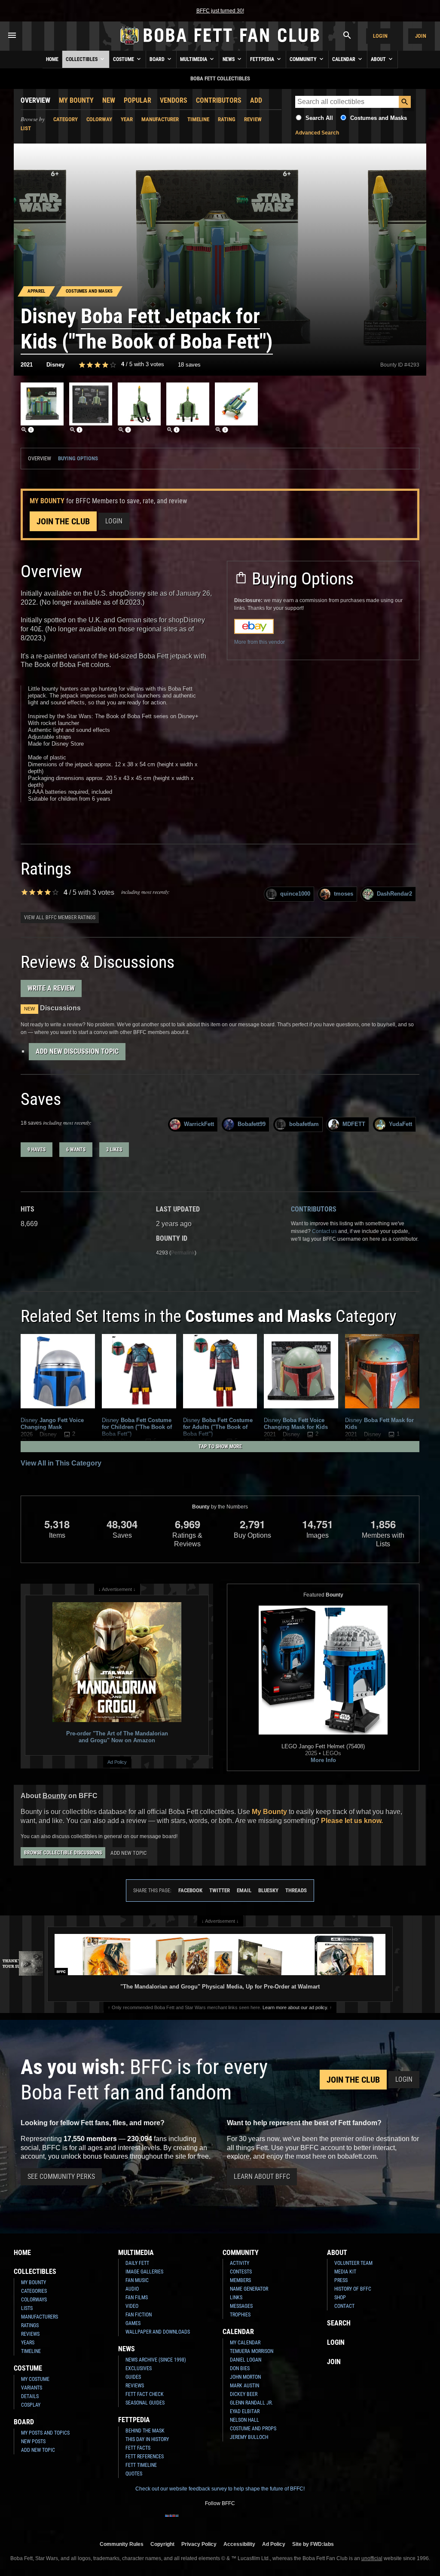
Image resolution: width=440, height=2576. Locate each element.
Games (133, 2323)
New (109, 100)
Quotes (134, 2474)
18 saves (189, 365)
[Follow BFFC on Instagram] (186, 2521)
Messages (241, 2306)
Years (28, 2343)
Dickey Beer (244, 2394)
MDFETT (354, 1124)
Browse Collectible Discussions (63, 1853)
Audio (132, 2289)
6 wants (76, 1150)
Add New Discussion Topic (77, 1051)
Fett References (145, 2457)
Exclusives (139, 2368)
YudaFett (400, 1124)
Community (304, 59)
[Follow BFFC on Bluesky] (268, 2521)
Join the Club (63, 521)
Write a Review (51, 988)
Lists (27, 2308)
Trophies (240, 2315)
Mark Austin (244, 2386)
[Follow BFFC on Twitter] (199, 2521)
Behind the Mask (145, 2431)
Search (339, 2323)
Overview (35, 100)
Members (240, 2280)
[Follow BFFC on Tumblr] (213, 2521)
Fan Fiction (139, 2315)
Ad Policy (117, 1762)
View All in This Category (61, 1463)
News (229, 59)
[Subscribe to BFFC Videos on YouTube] (227, 2521)
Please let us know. (352, 1821)
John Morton (245, 2377)
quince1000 (295, 894)
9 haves (37, 1150)
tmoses (344, 894)
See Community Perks (61, 2177)
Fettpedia (263, 59)
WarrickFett (199, 1124)
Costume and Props (253, 2429)
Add (256, 100)
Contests (241, 2272)
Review (253, 119)
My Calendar (245, 2343)
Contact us (324, 1231)
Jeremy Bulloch (249, 2437)
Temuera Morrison (252, 2351)
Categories (34, 2291)
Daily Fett (137, 2263)
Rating (227, 119)
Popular (137, 100)
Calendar (344, 59)
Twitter (220, 1890)
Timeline (198, 119)
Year (127, 119)
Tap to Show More (220, 1447)
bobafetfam (304, 1124)
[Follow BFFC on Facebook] (172, 2521)
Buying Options (78, 458)
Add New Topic (128, 1853)
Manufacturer (160, 119)
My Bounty (76, 100)
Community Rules (122, 2544)
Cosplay (31, 2405)
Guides (133, 2377)
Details (30, 2396)
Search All (319, 118)
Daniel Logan (246, 2360)
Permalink (183, 1253)
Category (66, 119)
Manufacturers (40, 2317)
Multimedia (194, 59)
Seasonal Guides (145, 2403)
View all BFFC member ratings (60, 918)
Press (341, 2280)
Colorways (34, 2300)
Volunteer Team (353, 2263)
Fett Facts (138, 2448)
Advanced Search (317, 133)
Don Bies (240, 2368)
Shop (340, 2298)
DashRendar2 (394, 894)
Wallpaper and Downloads (158, 2332)
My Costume (35, 2379)
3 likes (114, 1150)
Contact (344, 2306)
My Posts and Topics (45, 2433)
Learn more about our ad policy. (295, 2007)
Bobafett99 (252, 1124)
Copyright (162, 2544)
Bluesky (268, 1890)
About (379, 59)
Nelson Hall (244, 2420)
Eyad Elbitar (245, 2411)
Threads (296, 1890)
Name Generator (249, 2289)
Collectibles (82, 59)
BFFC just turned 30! (220, 11)
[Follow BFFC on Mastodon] (254, 2521)
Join (421, 36)
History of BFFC (353, 2289)
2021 (27, 365)
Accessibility (239, 2544)
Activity (240, 2263)
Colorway (99, 119)
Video (132, 2306)
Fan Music (137, 2280)
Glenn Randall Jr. (251, 2403)
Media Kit (345, 2272)
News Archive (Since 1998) (156, 2360)
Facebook (190, 1890)
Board (158, 59)
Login (380, 36)
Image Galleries (144, 2272)
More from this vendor (260, 642)
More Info (323, 1760)
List (26, 128)
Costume (124, 59)
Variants (32, 2388)
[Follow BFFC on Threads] (241, 2521)
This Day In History (147, 2439)
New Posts (33, 2441)
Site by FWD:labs (313, 2544)
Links (236, 2298)
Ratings (30, 2325)
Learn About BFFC (262, 2177)
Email (244, 1890)
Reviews (30, 2334)
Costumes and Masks (379, 118)
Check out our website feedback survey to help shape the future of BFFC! (220, 2489)
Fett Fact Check (145, 2394)
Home (52, 59)
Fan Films (137, 2298)
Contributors (219, 100)
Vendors (174, 100)
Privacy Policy (199, 2544)
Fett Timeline (141, 2465)
